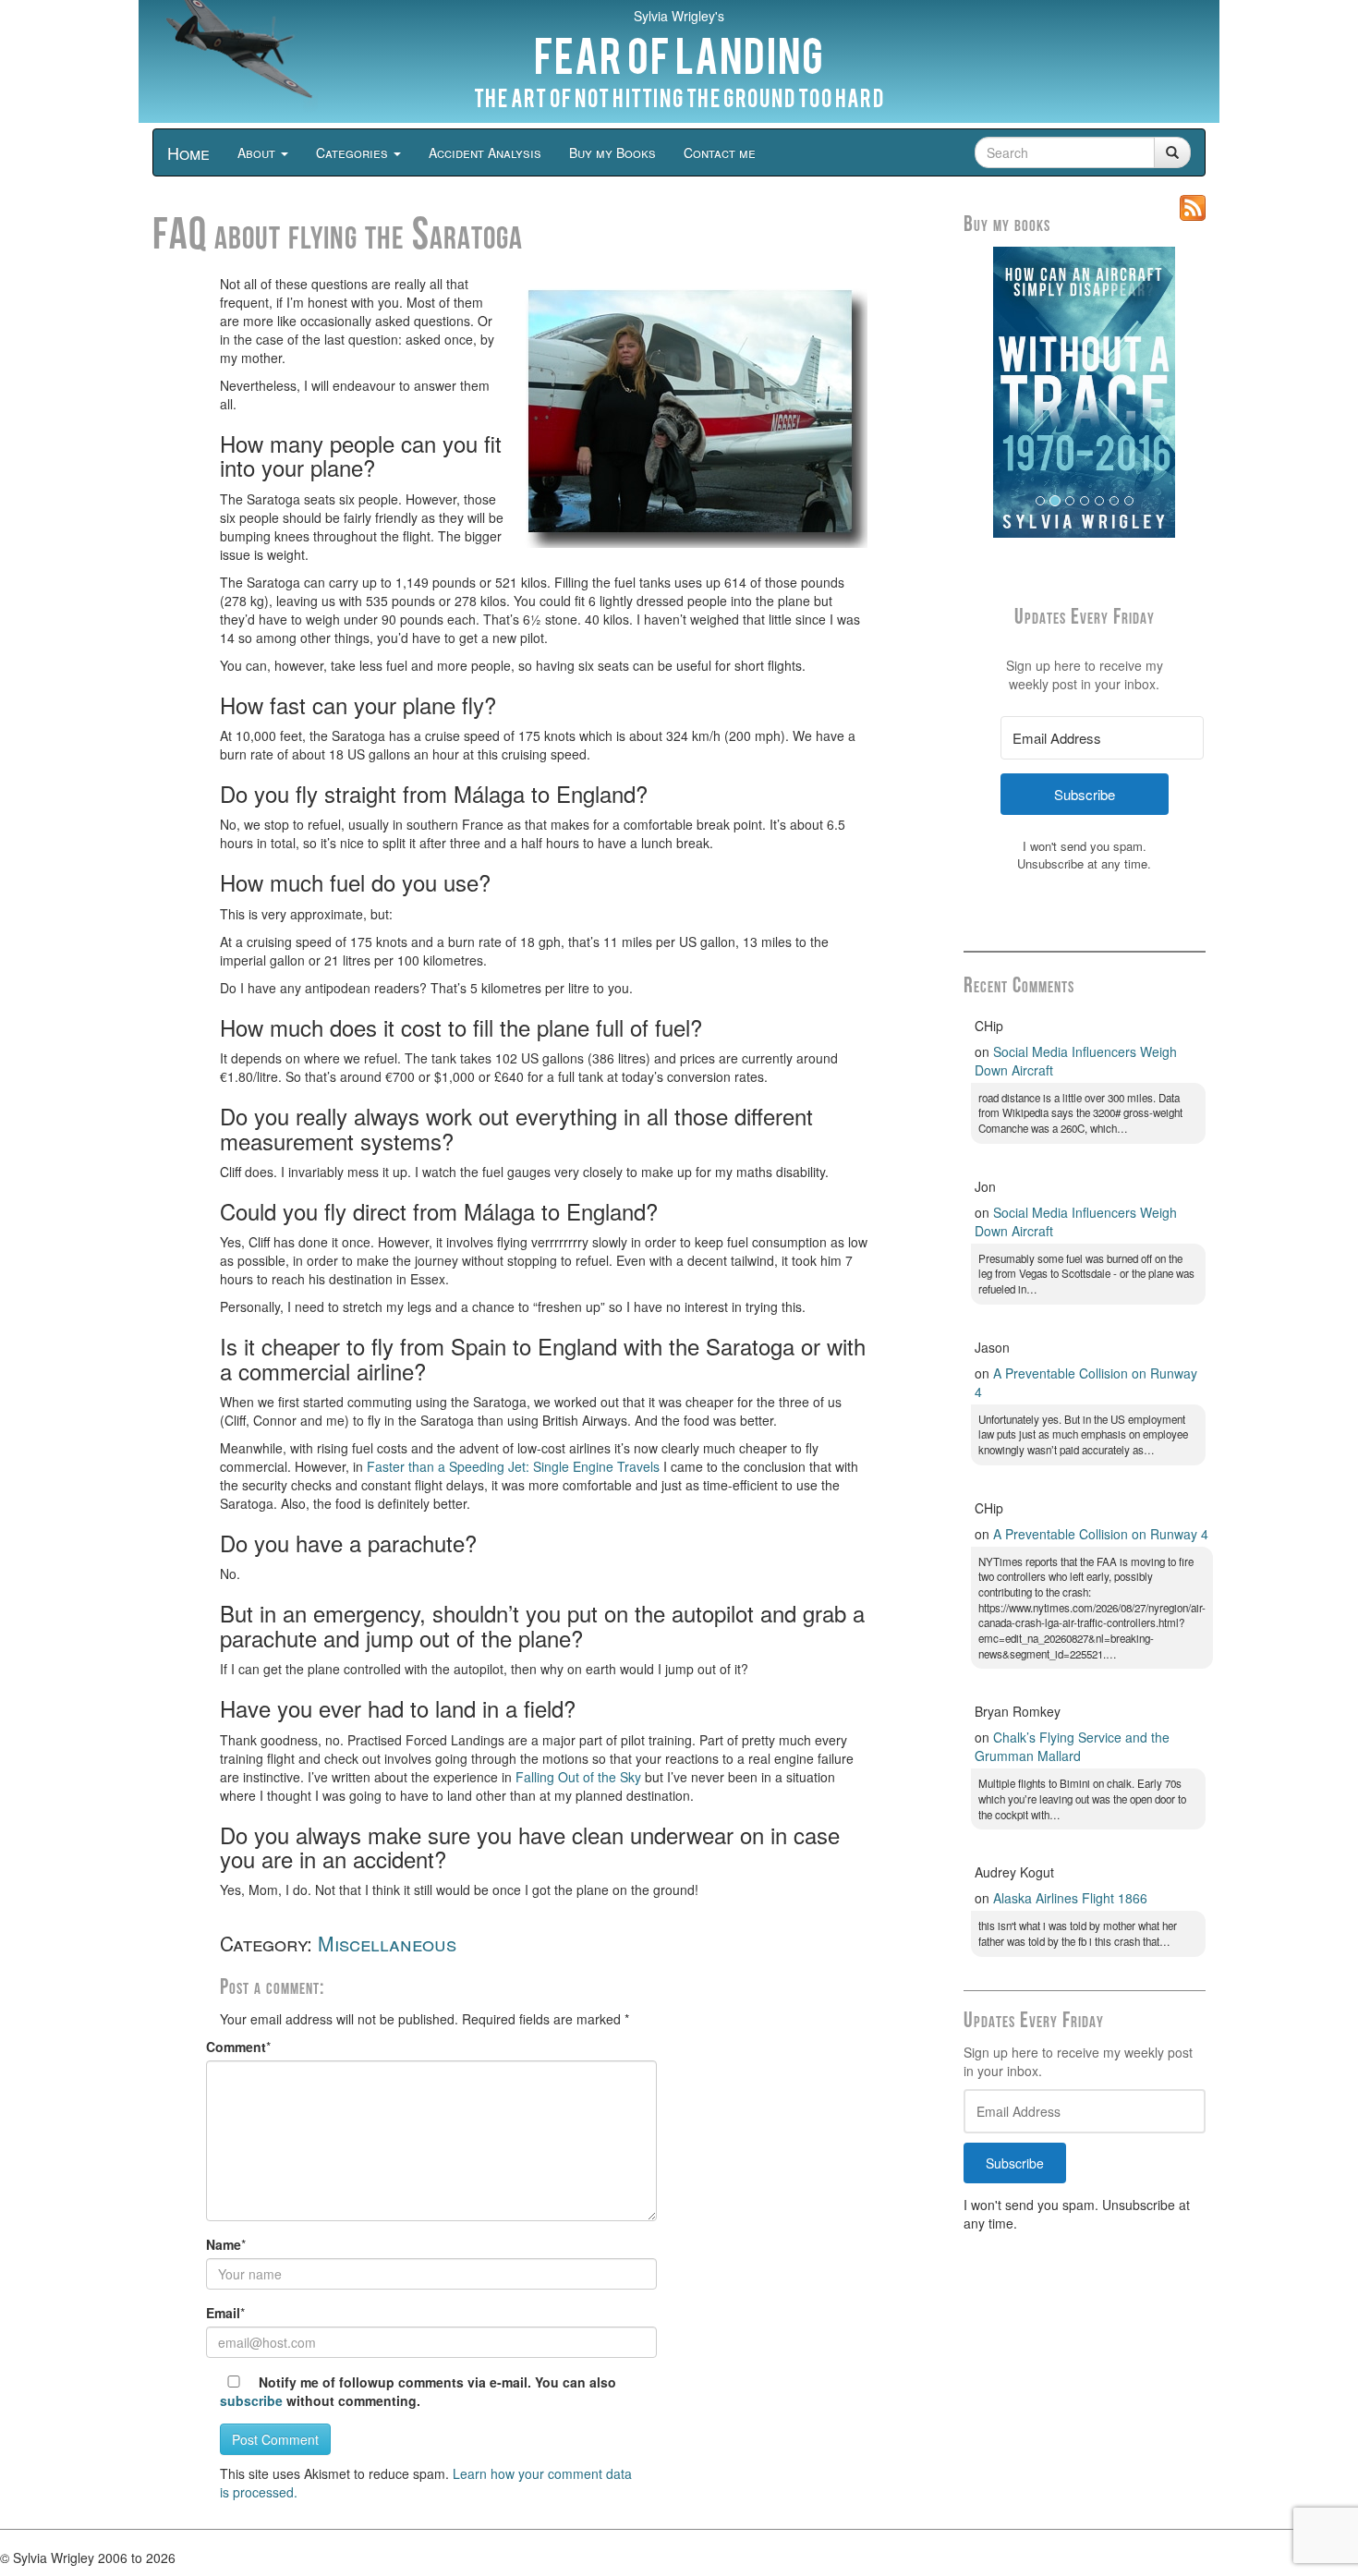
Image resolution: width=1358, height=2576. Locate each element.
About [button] (258, 152)
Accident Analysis (485, 152)
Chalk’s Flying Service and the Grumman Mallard (1072, 1746)
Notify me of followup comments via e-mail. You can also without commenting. (418, 2391)
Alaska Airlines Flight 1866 (1070, 1898)
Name (224, 2244)
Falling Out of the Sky (578, 1777)
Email (223, 2313)
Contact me (720, 152)
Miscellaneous (387, 1943)
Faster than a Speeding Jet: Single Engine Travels (513, 1466)
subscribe (251, 2400)
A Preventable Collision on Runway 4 (1101, 1534)
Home (188, 152)
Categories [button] (354, 152)
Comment (236, 2047)
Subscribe (1015, 2163)
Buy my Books (612, 152)
